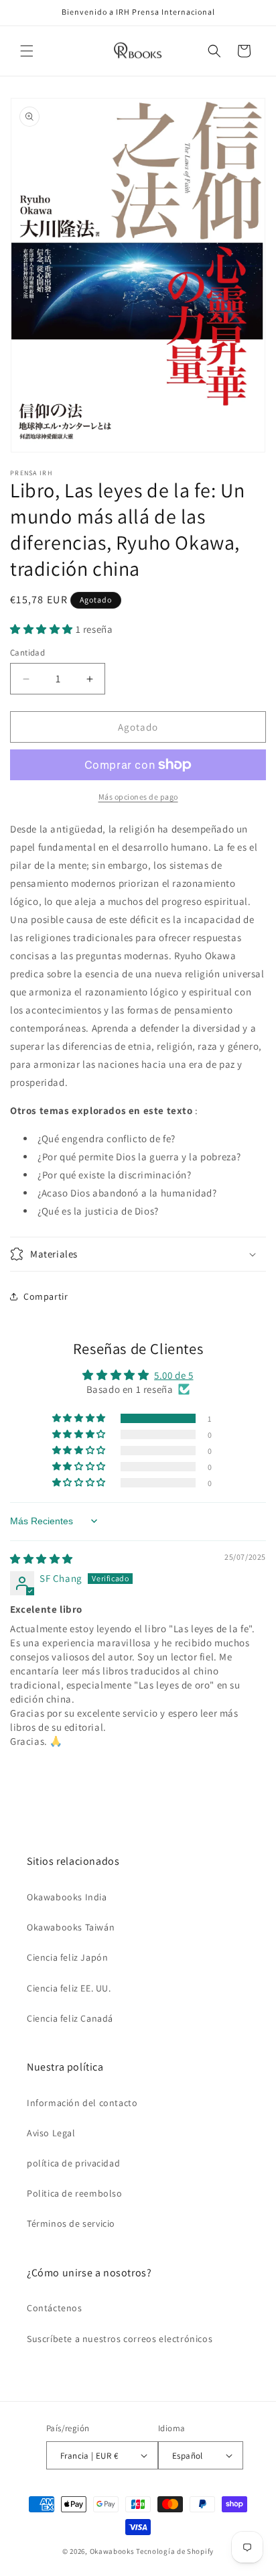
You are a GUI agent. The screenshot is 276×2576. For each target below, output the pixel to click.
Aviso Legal (51, 2133)
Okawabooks (112, 2551)
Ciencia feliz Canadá (70, 2018)
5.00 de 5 (174, 1375)
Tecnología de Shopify (175, 2551)
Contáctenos (55, 2308)
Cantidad (27, 653)
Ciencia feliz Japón (67, 1957)
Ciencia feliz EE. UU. (69, 1988)
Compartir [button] (46, 1296)
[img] (42, 1559)
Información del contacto (82, 2103)
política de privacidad (73, 2163)
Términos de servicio (71, 2223)
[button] (27, 51)
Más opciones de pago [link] (138, 797)
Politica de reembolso (75, 2193)
